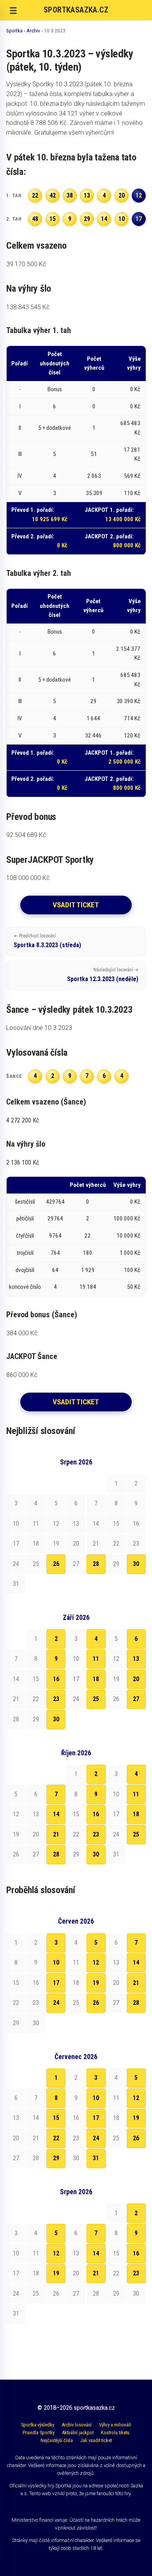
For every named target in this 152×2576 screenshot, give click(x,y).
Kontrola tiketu (115, 2433)
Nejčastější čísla (57, 2440)
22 (56, 2138)
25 (96, 1699)
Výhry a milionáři (115, 2425)
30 (136, 1564)
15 (56, 2118)
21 (56, 1834)
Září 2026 (76, 1618)
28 (96, 1564)
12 (96, 1962)
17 (56, 1983)
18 (96, 1679)
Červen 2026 (76, 1921)
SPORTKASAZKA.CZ (76, 10)
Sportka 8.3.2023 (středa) (47, 941)
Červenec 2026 (76, 2057)
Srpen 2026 (76, 1462)
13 (136, 1659)
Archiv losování (77, 2425)
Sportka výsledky (38, 2425)
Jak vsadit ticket (96, 2440)
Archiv (33, 30)
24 (56, 2003)
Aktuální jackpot (78, 2433)
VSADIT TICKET (76, 905)
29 (56, 2158)
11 (96, 1659)
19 (96, 1983)
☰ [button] (13, 11)
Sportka (14, 30)
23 (56, 1699)
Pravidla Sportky (39, 2433)
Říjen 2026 (76, 1753)
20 (136, 1679)
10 (56, 1962)
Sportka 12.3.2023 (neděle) (103, 975)
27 (136, 1699)
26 (56, 1564)
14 (56, 1814)
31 (96, 2158)
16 (56, 1679)
